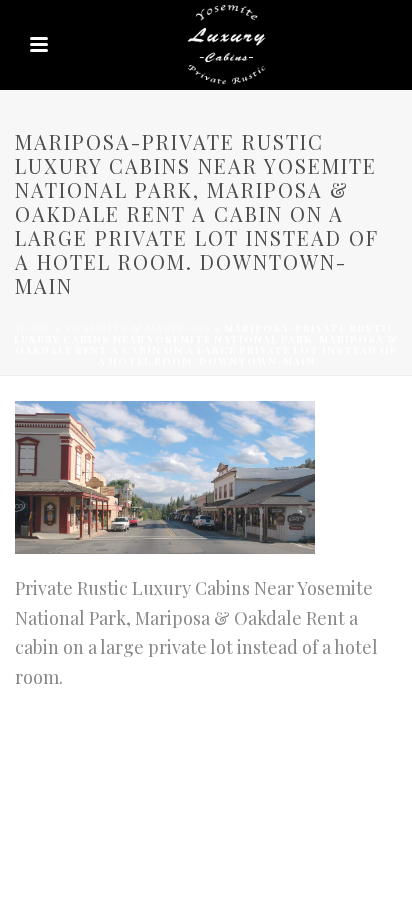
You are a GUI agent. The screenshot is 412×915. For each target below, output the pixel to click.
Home (34, 328)
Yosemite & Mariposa (138, 328)
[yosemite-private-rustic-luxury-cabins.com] (206, 45)
